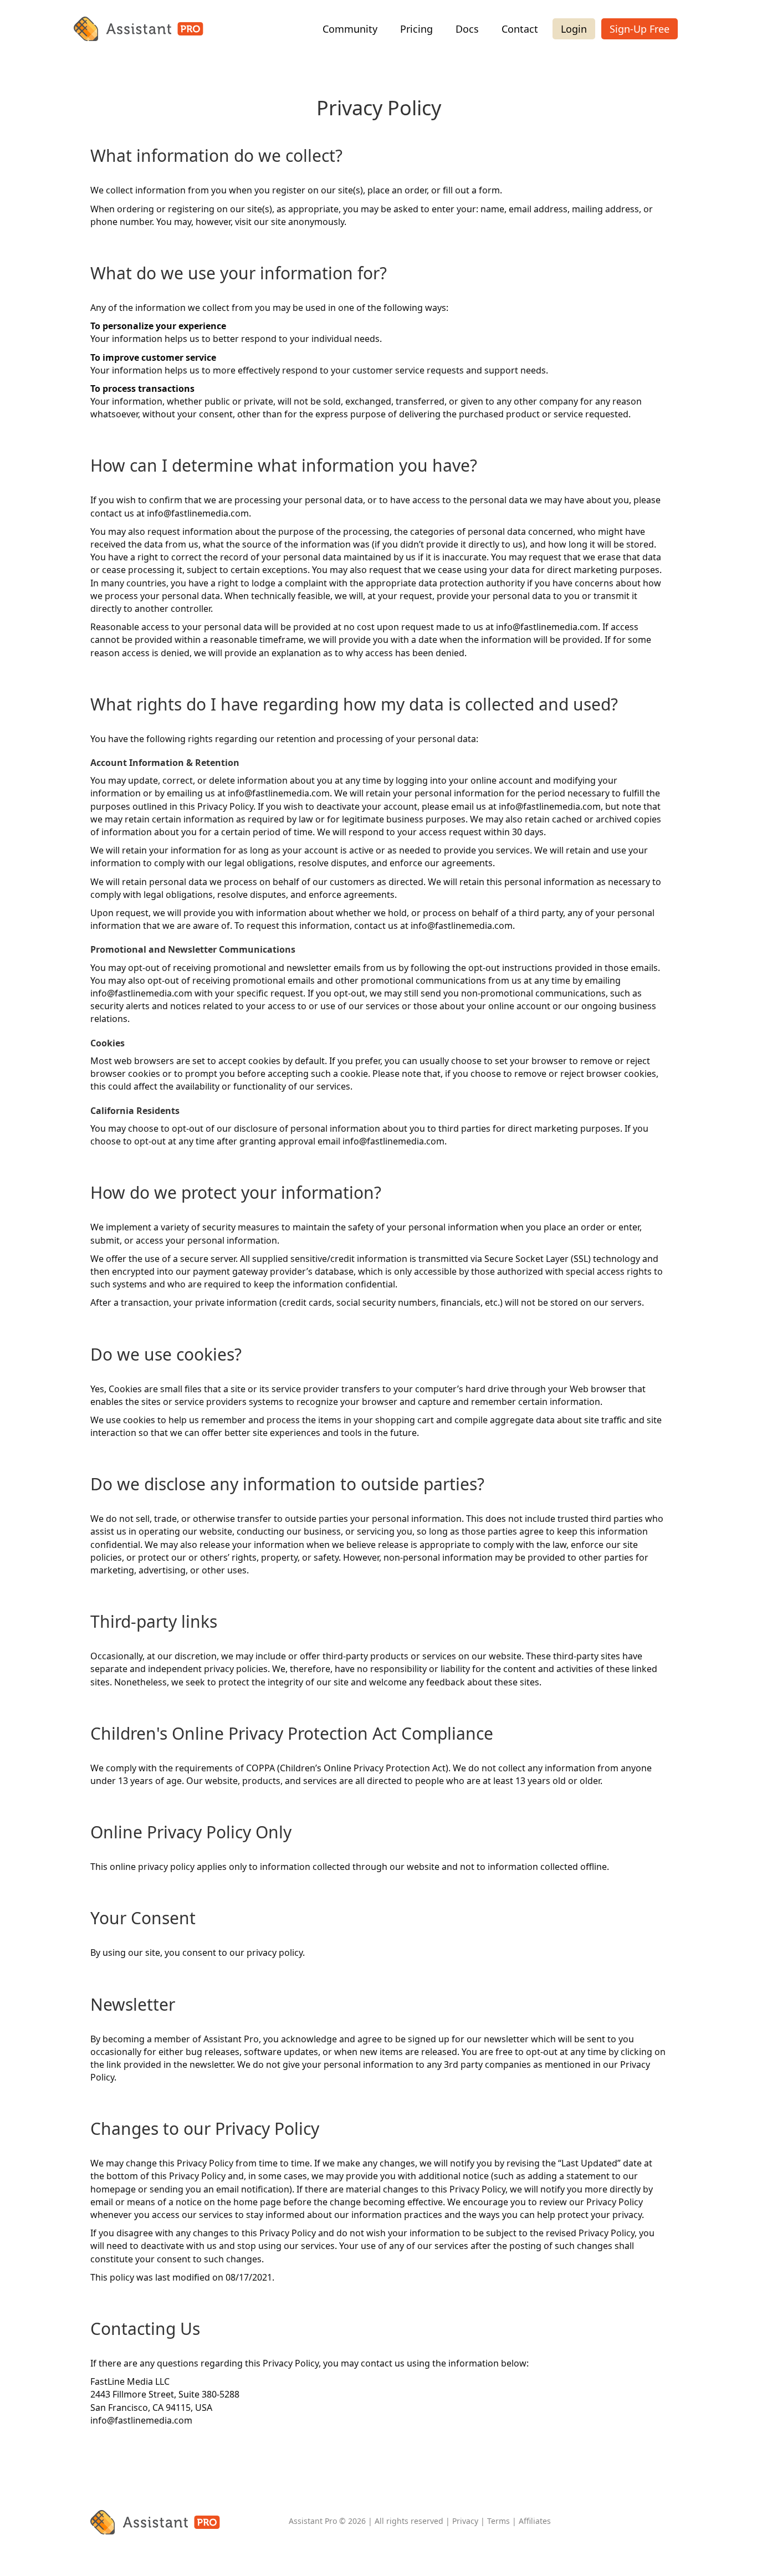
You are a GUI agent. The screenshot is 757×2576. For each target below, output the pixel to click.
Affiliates (535, 2521)
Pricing (416, 29)
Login (574, 29)
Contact (520, 29)
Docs (467, 29)
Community (350, 29)
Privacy (465, 2521)
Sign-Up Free (640, 29)
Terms (498, 2521)
